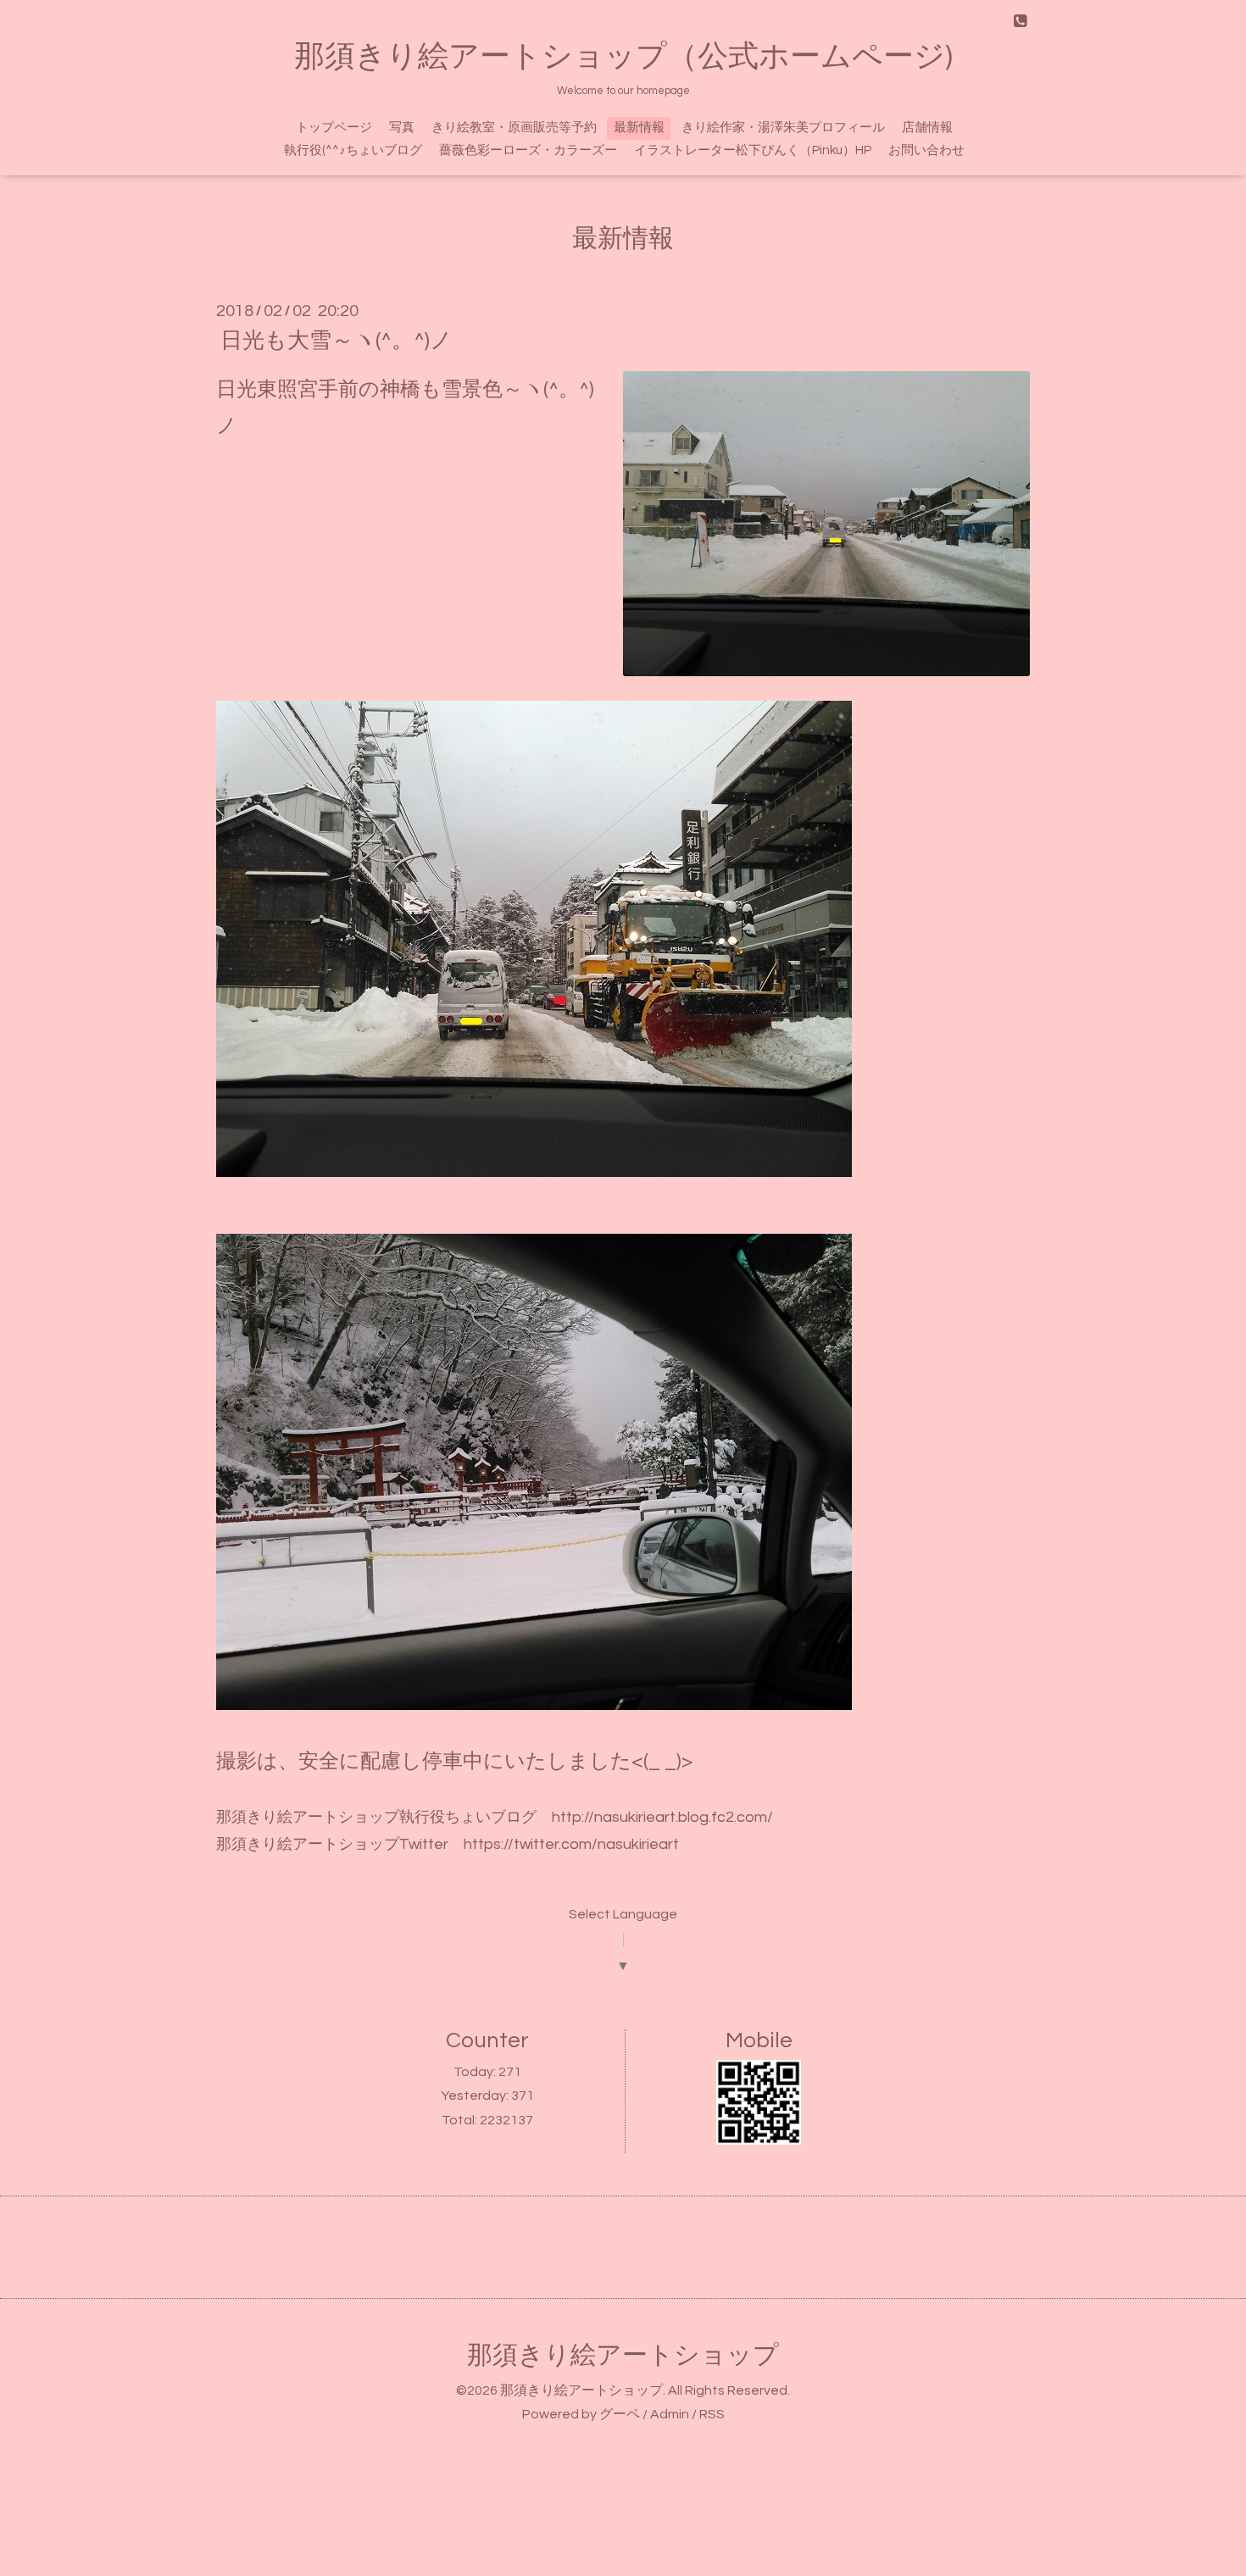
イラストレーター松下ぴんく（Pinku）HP (753, 150)
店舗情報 (927, 128)
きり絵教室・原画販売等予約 (514, 128)
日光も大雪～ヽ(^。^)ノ (337, 341)
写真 (402, 128)
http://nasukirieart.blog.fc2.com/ (655, 1817)
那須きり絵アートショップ (623, 2355)
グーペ (620, 2414)
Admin (670, 2414)
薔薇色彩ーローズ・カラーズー (528, 150)
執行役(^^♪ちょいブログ (353, 150)
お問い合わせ (926, 150)
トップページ (334, 128)
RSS (712, 2414)
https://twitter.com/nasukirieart (571, 1844)
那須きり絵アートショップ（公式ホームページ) (623, 57)
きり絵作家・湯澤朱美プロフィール (783, 128)
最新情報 (639, 128)
